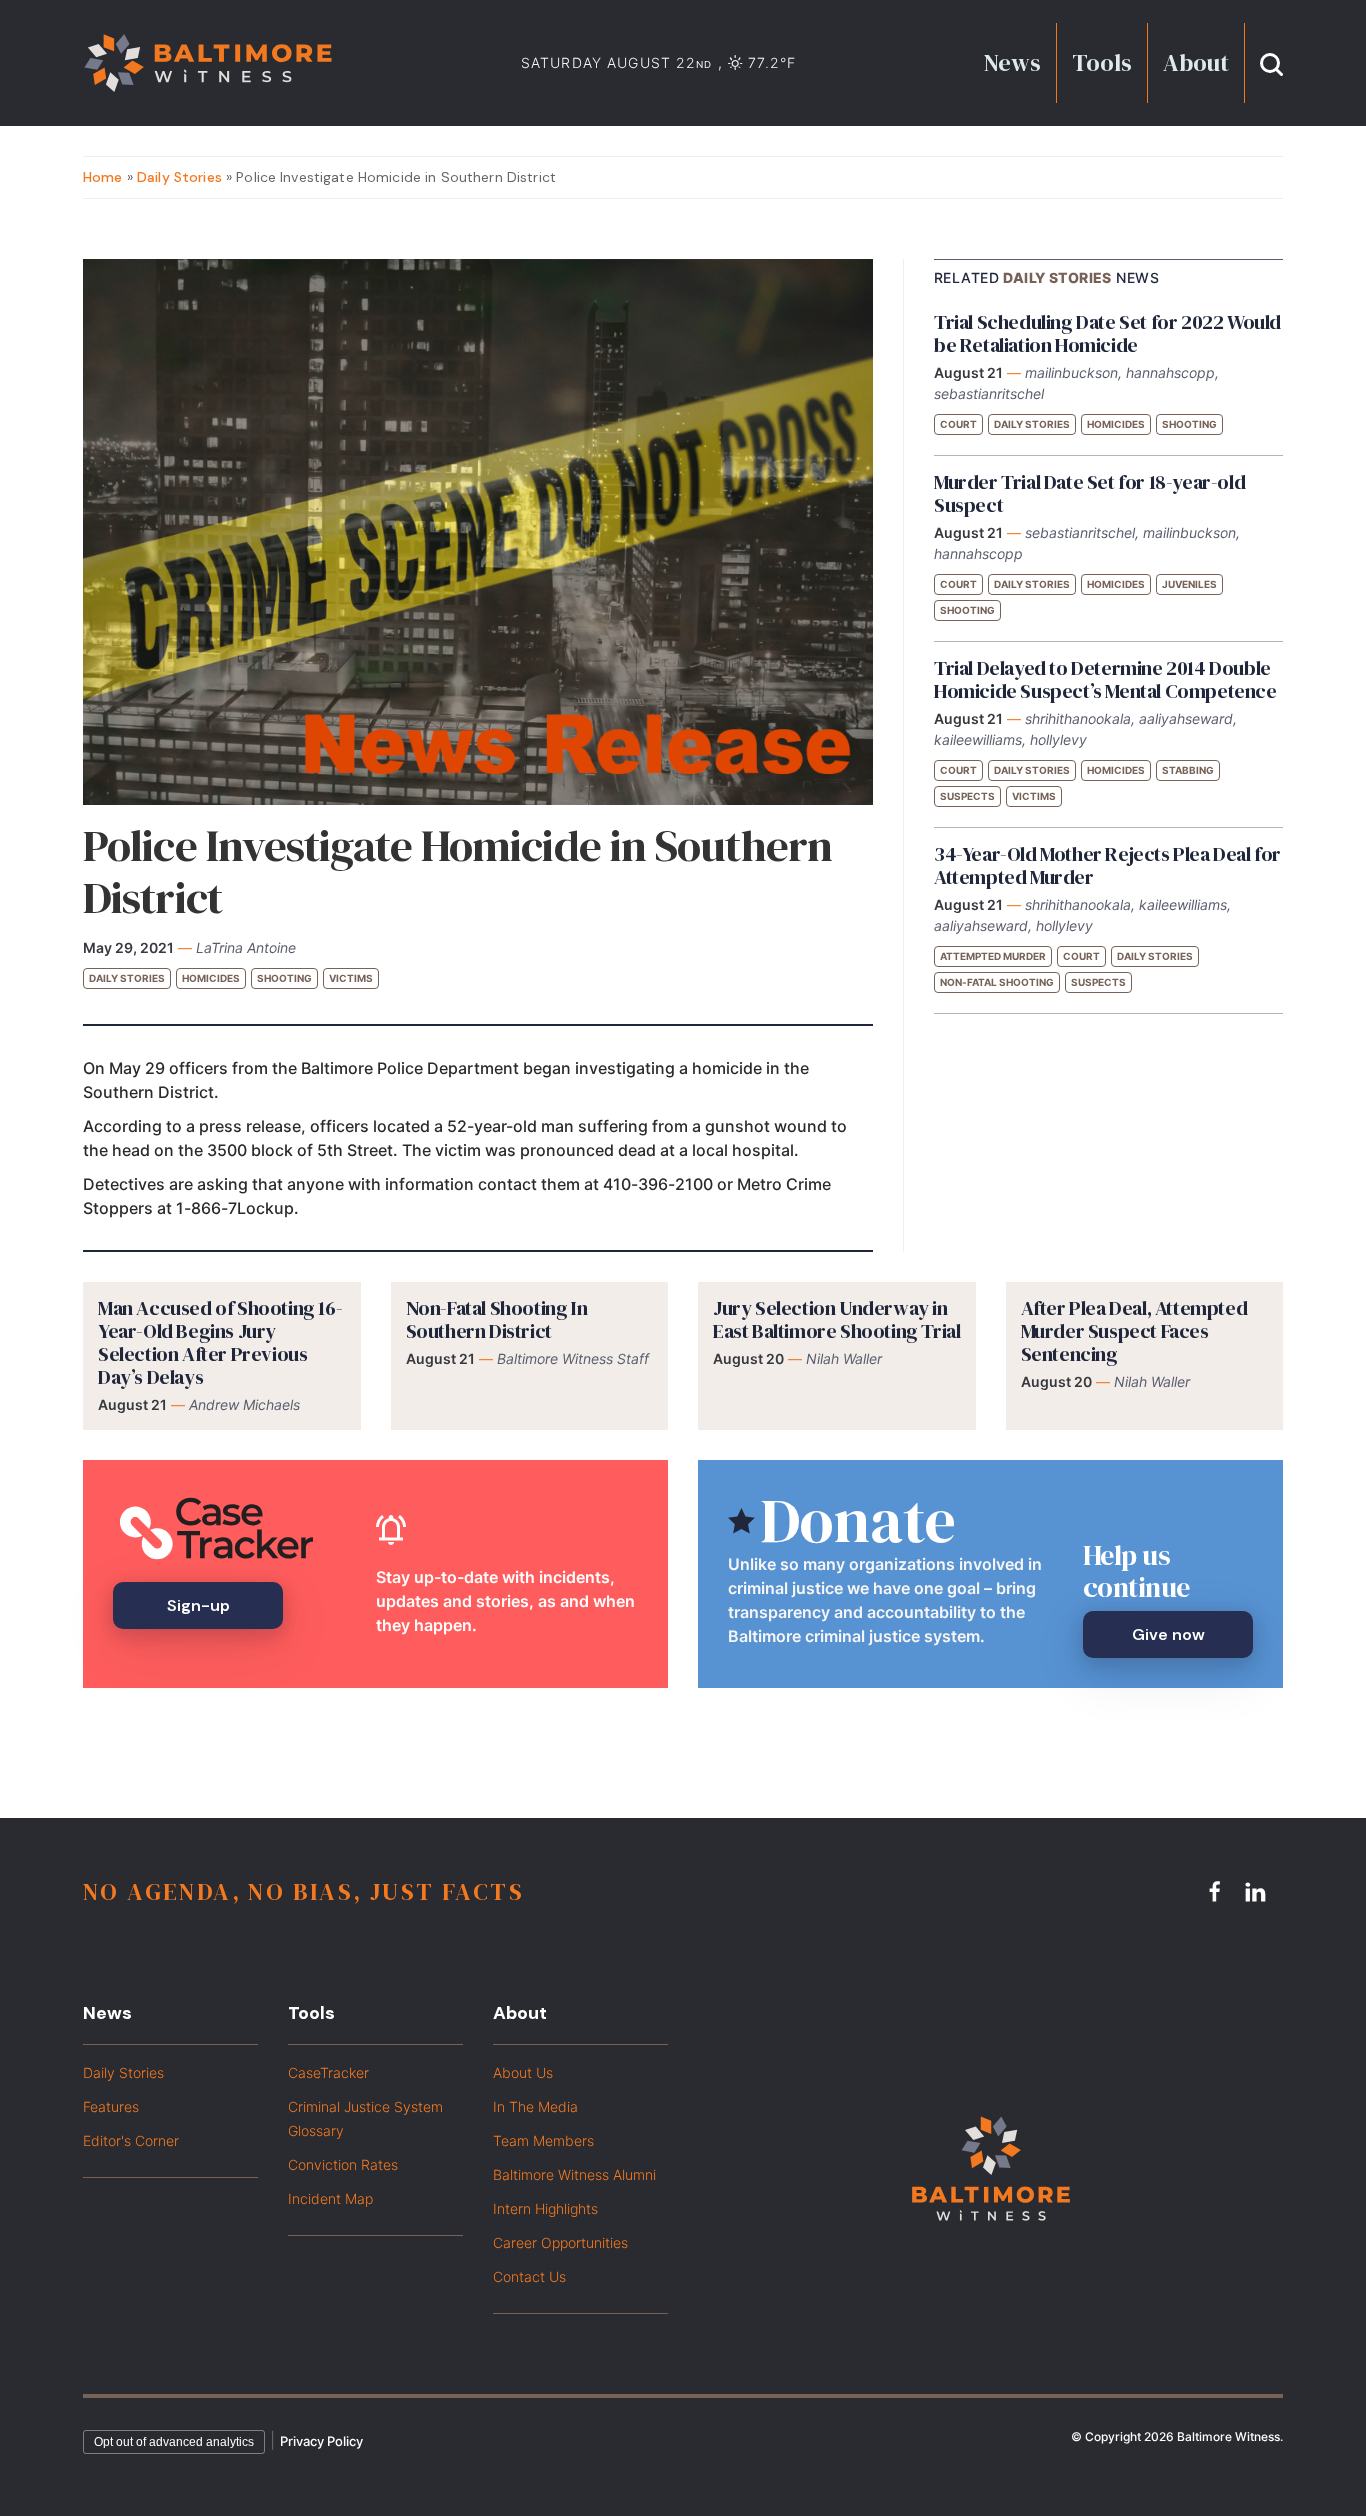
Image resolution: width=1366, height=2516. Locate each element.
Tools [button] (1102, 62)
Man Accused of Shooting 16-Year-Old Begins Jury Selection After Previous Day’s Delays (220, 1342)
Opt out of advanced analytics (174, 2442)
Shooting (284, 978)
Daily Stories (179, 177)
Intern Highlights (545, 2208)
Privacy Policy (321, 2441)
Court (958, 424)
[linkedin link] (1258, 1891)
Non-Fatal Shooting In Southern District (497, 1319)
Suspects (967, 796)
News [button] (1012, 62)
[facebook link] (1218, 1891)
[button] (1271, 62)
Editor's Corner (131, 2140)
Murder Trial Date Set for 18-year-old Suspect (1089, 493)
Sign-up (198, 1605)
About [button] (1196, 62)
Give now (1168, 1634)
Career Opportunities (560, 2242)
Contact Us (529, 2276)
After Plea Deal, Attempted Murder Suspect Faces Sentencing (1134, 1331)
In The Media (535, 2106)
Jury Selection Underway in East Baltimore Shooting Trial (836, 1319)
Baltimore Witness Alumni (574, 2174)
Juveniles (1189, 584)
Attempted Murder (993, 956)
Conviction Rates (343, 2164)
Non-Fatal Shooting (997, 982)
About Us (523, 2072)
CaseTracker (328, 2072)
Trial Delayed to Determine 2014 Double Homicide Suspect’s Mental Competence (1105, 679)
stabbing (1188, 770)
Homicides (211, 978)
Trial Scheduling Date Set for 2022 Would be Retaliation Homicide (1107, 333)
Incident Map (330, 2198)
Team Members (543, 2140)
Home (103, 177)
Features (111, 2106)
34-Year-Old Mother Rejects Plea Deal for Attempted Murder (1107, 865)
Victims (351, 978)
